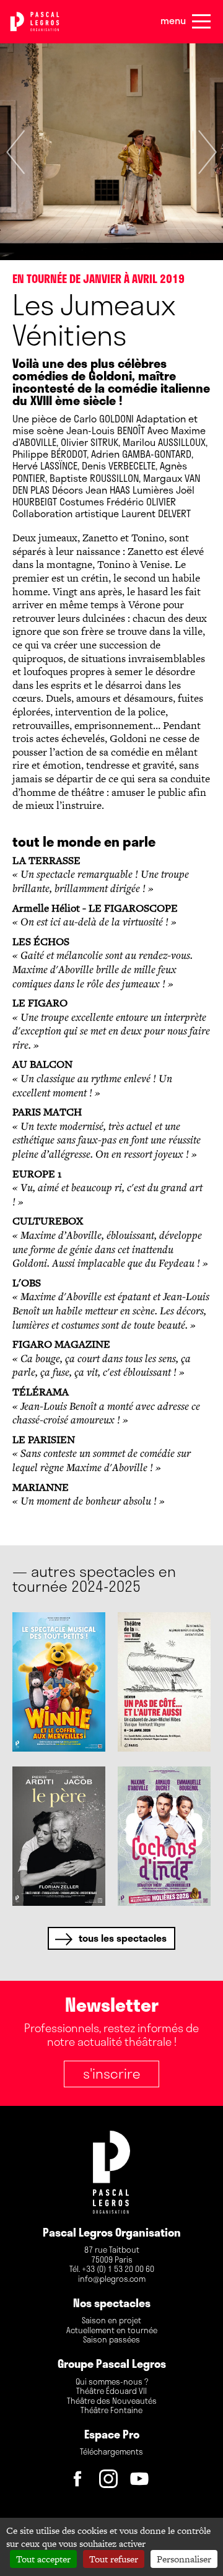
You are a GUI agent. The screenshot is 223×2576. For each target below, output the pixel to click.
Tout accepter (43, 2559)
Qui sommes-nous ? (112, 2382)
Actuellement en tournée (112, 2331)
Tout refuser (114, 2559)
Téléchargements (111, 2452)
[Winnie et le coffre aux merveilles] (59, 1682)
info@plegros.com (112, 2279)
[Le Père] (59, 1836)
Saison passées (111, 2340)
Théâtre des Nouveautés (112, 2401)
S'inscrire (111, 2073)
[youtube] (142, 2482)
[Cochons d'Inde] (164, 1836)
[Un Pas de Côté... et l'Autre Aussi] (164, 1682)
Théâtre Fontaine (111, 2411)
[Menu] (201, 22)
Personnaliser (184, 2559)
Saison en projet (111, 2321)
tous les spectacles (123, 1938)
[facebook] (81, 2482)
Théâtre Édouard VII (111, 2391)
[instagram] (111, 2482)
